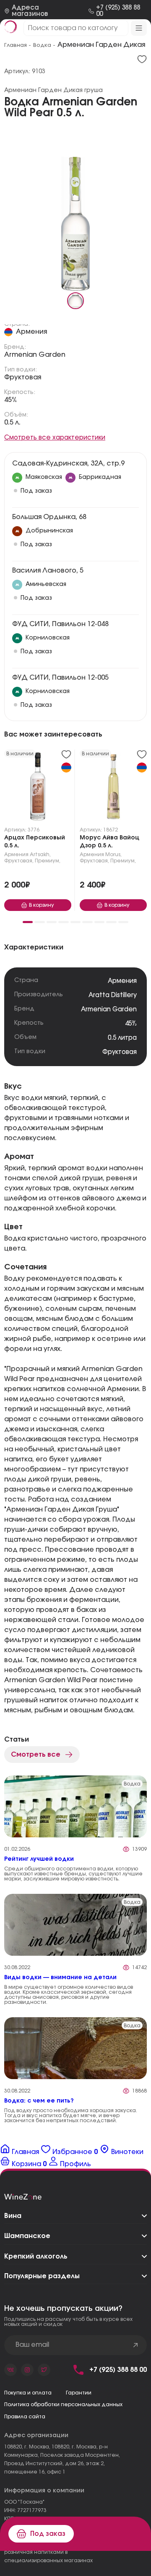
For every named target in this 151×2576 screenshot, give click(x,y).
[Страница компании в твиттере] (44, 2370)
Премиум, (48, 861)
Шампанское (27, 2236)
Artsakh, (40, 854)
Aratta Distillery (113, 995)
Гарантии (79, 2393)
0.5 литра (122, 1038)
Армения (31, 332)
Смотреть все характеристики (55, 438)
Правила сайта (25, 2417)
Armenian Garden (35, 355)
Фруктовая (23, 377)
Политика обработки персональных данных (63, 2405)
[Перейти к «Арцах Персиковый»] (38, 788)
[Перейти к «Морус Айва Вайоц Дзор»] (113, 788)
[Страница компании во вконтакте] (10, 2370)
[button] (28, 922)
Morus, (113, 854)
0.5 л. (12, 422)
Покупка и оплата (28, 2393)
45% (11, 400)
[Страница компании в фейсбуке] (27, 2370)
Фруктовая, (19, 861)
